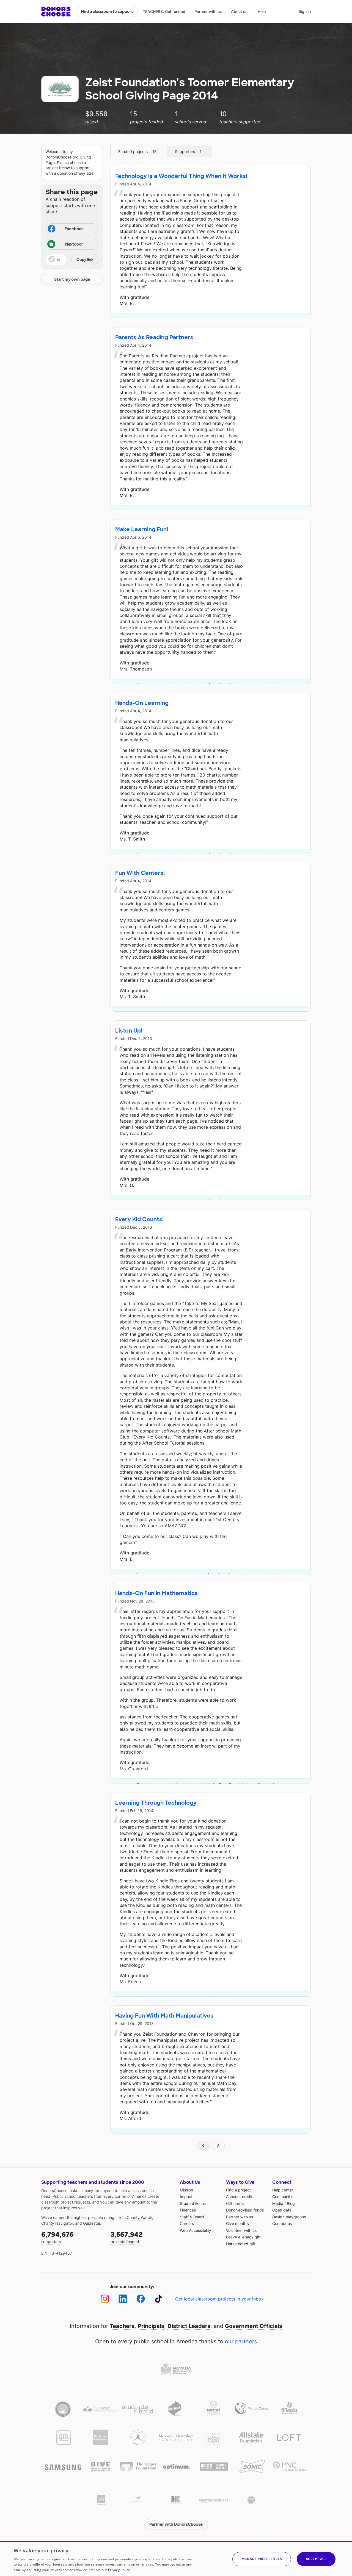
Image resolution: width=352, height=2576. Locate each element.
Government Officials (254, 2326)
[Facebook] (141, 2299)
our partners (241, 2341)
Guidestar (92, 2223)
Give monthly (238, 2223)
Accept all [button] (316, 2559)
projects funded (127, 2237)
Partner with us (208, 11)
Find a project (238, 2190)
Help (262, 11)
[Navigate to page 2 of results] (218, 2145)
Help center (283, 2190)
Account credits (240, 2197)
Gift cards (235, 2203)
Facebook (74, 229)
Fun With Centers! (140, 873)
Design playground (289, 2217)
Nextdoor (74, 244)
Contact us (282, 2223)
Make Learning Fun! (142, 529)
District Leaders (189, 2326)
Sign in (305, 11)
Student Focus (193, 2203)
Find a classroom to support (107, 12)
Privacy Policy (119, 2570)
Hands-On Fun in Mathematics (156, 1593)
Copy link (85, 260)
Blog (291, 2203)
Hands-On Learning (142, 703)
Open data (282, 2210)
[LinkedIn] (123, 2299)
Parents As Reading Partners (154, 337)
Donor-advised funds (245, 2210)
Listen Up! (129, 1031)
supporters (57, 2237)
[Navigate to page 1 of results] (203, 2145)
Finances (188, 2210)
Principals (151, 2326)
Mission (186, 2190)
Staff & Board (192, 2217)
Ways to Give (240, 2182)
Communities (284, 2197)
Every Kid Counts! (139, 1219)
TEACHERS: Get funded (164, 11)
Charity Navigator (57, 2223)
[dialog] (176, 2559)
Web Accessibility (196, 2230)
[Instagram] (105, 2299)
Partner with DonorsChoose (176, 2524)
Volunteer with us (241, 2230)
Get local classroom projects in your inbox (219, 2299)
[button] (72, 260)
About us (239, 11)
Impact (186, 2197)
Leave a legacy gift (243, 2237)
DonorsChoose (56, 12)
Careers (187, 2223)
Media (278, 2203)
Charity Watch (139, 2217)
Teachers (122, 2326)
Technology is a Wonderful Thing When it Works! (181, 176)
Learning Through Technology (156, 1803)
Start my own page (72, 279)
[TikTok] (159, 2299)
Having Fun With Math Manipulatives (164, 2016)
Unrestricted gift (241, 2244)
